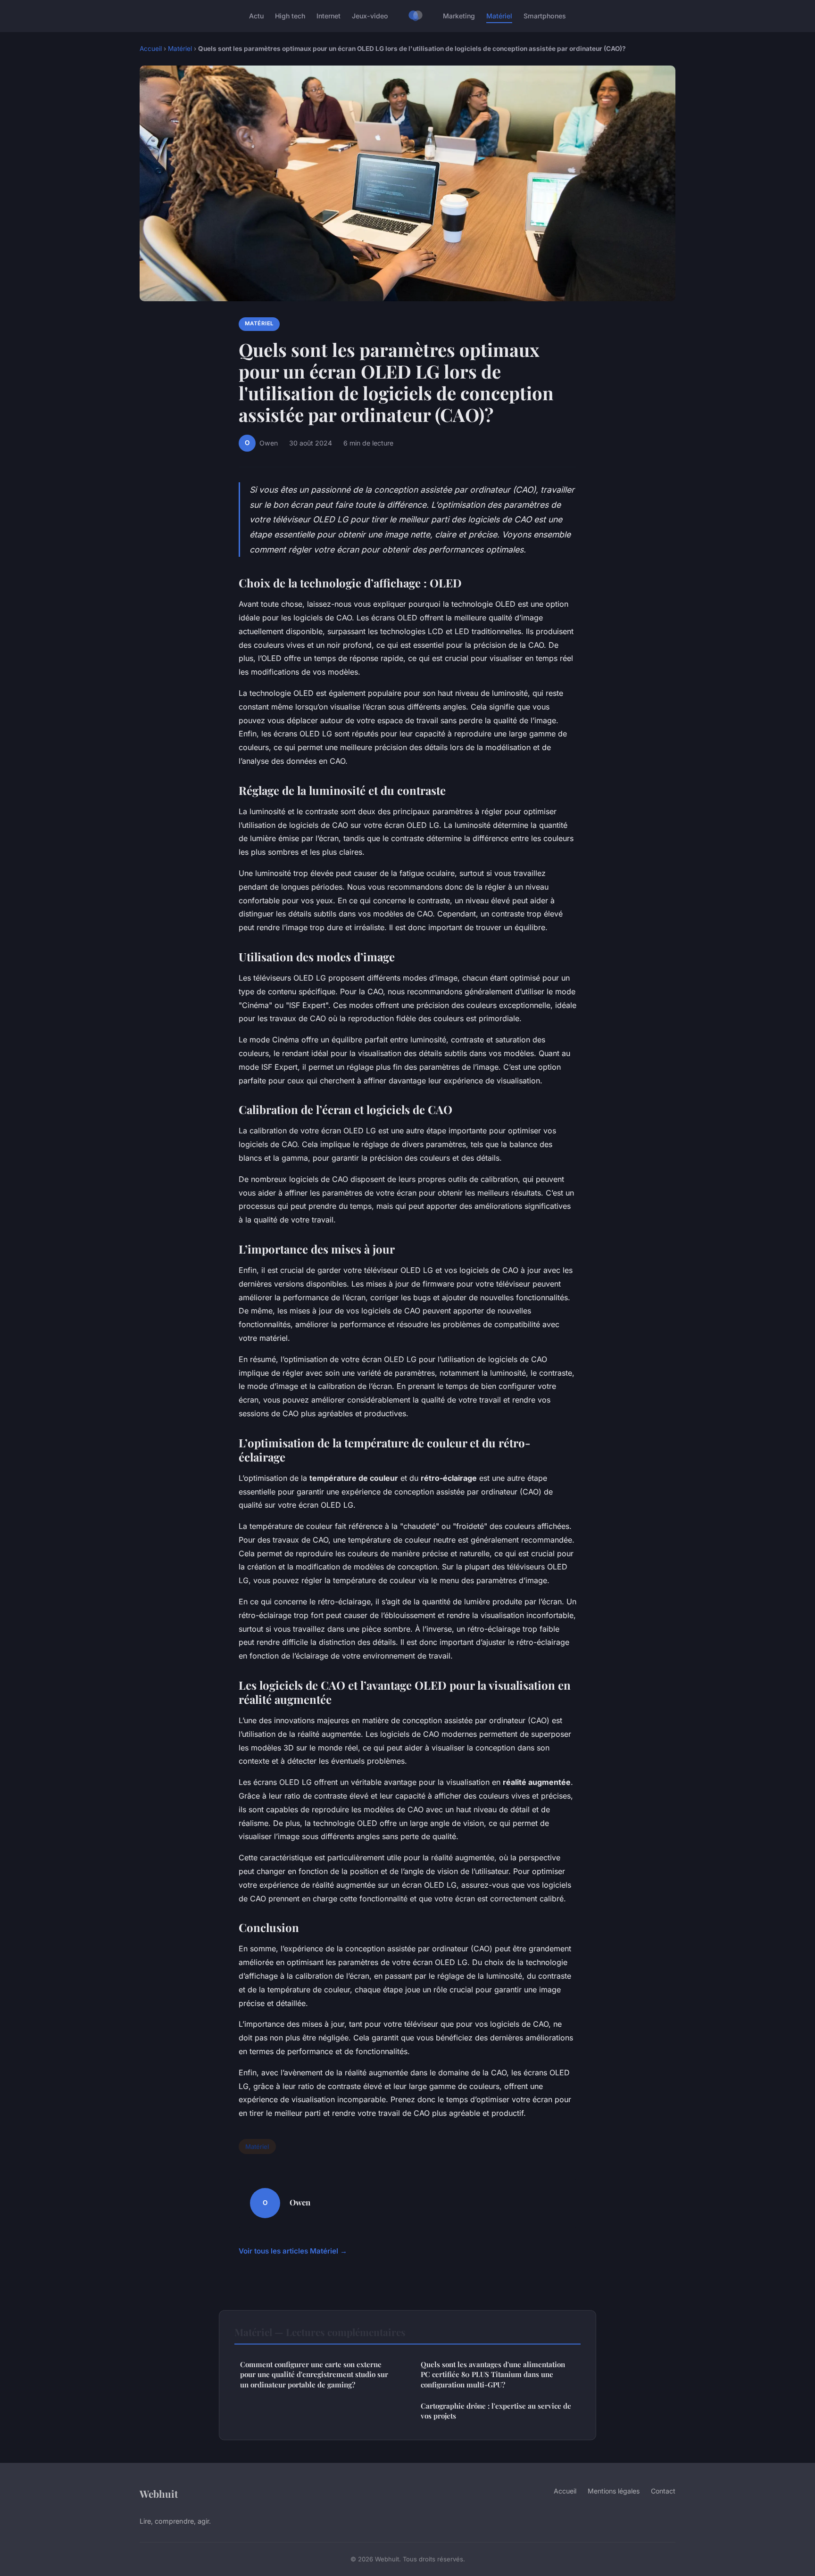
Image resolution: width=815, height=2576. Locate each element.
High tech (290, 16)
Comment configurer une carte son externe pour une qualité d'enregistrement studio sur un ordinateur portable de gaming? (314, 2374)
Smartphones (545, 16)
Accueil (151, 49)
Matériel (499, 16)
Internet (328, 16)
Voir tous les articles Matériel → (293, 2251)
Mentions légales (614, 2491)
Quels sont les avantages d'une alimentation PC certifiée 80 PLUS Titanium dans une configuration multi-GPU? (493, 2374)
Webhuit (159, 2493)
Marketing (459, 16)
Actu (256, 16)
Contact (663, 2491)
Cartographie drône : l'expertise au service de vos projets (496, 2411)
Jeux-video (370, 16)
